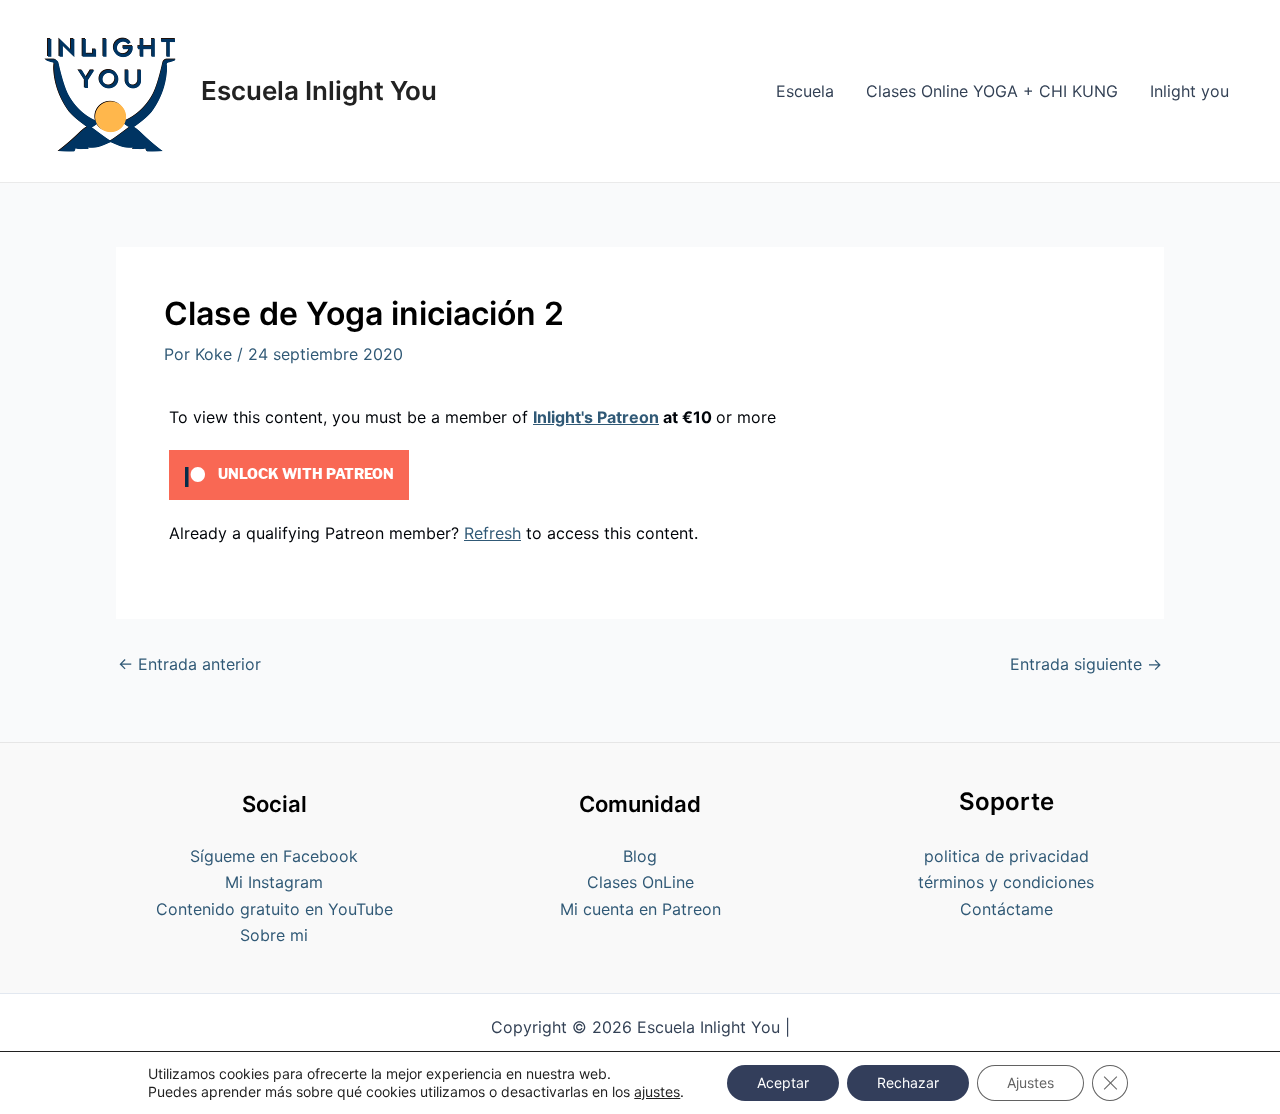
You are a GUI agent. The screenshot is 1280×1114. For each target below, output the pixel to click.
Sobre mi (274, 935)
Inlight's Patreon (596, 417)
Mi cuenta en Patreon (640, 909)
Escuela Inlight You (319, 90)
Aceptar (783, 1082)
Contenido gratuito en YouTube (274, 909)
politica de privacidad (1006, 856)
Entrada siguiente (1086, 664)
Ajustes (1030, 1082)
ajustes (657, 1091)
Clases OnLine (640, 882)
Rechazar (908, 1082)
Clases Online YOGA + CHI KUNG (992, 91)
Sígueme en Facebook (274, 856)
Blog (640, 856)
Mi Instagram (274, 882)
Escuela (805, 91)
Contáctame (1006, 909)
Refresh (492, 533)
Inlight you (1189, 91)
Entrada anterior (189, 664)
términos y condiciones (1006, 882)
